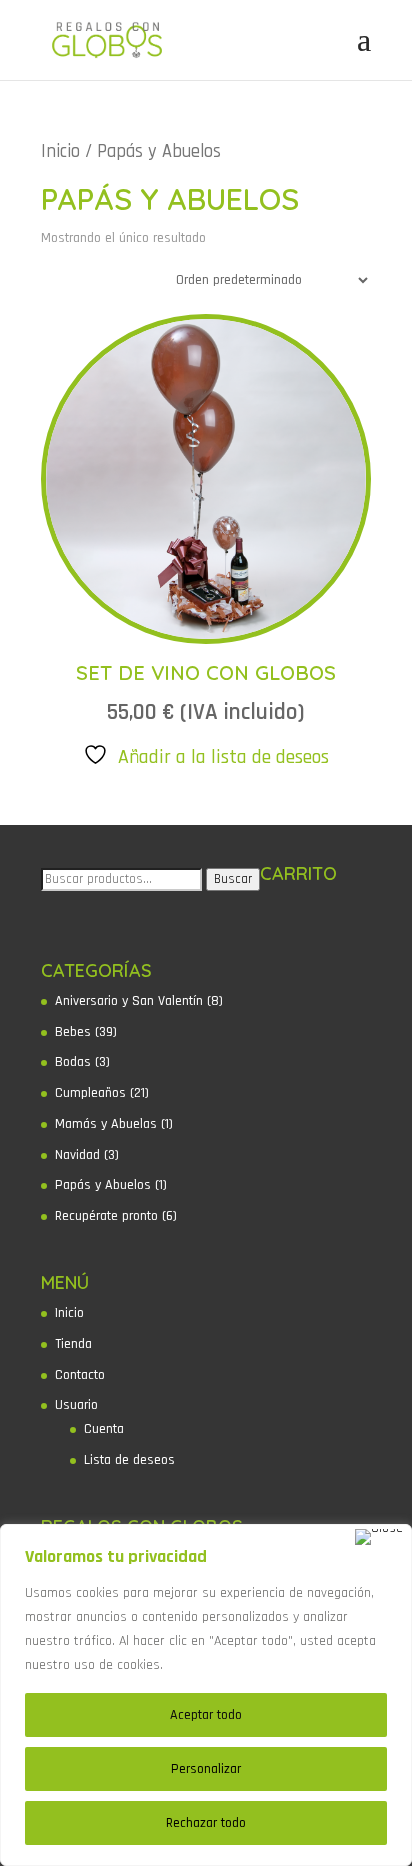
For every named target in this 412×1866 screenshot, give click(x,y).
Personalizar (206, 1769)
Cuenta (104, 1429)
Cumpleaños (90, 1093)
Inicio (60, 151)
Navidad (77, 1155)
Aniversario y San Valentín (129, 1001)
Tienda (73, 1344)
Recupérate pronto (106, 1216)
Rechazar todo (206, 1823)
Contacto (80, 1375)
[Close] (379, 1537)
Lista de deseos (129, 1460)
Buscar (233, 879)
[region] (206, 1695)
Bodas (73, 1062)
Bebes (73, 1032)
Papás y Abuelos (103, 1185)
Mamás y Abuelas (106, 1124)
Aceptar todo (206, 1715)
